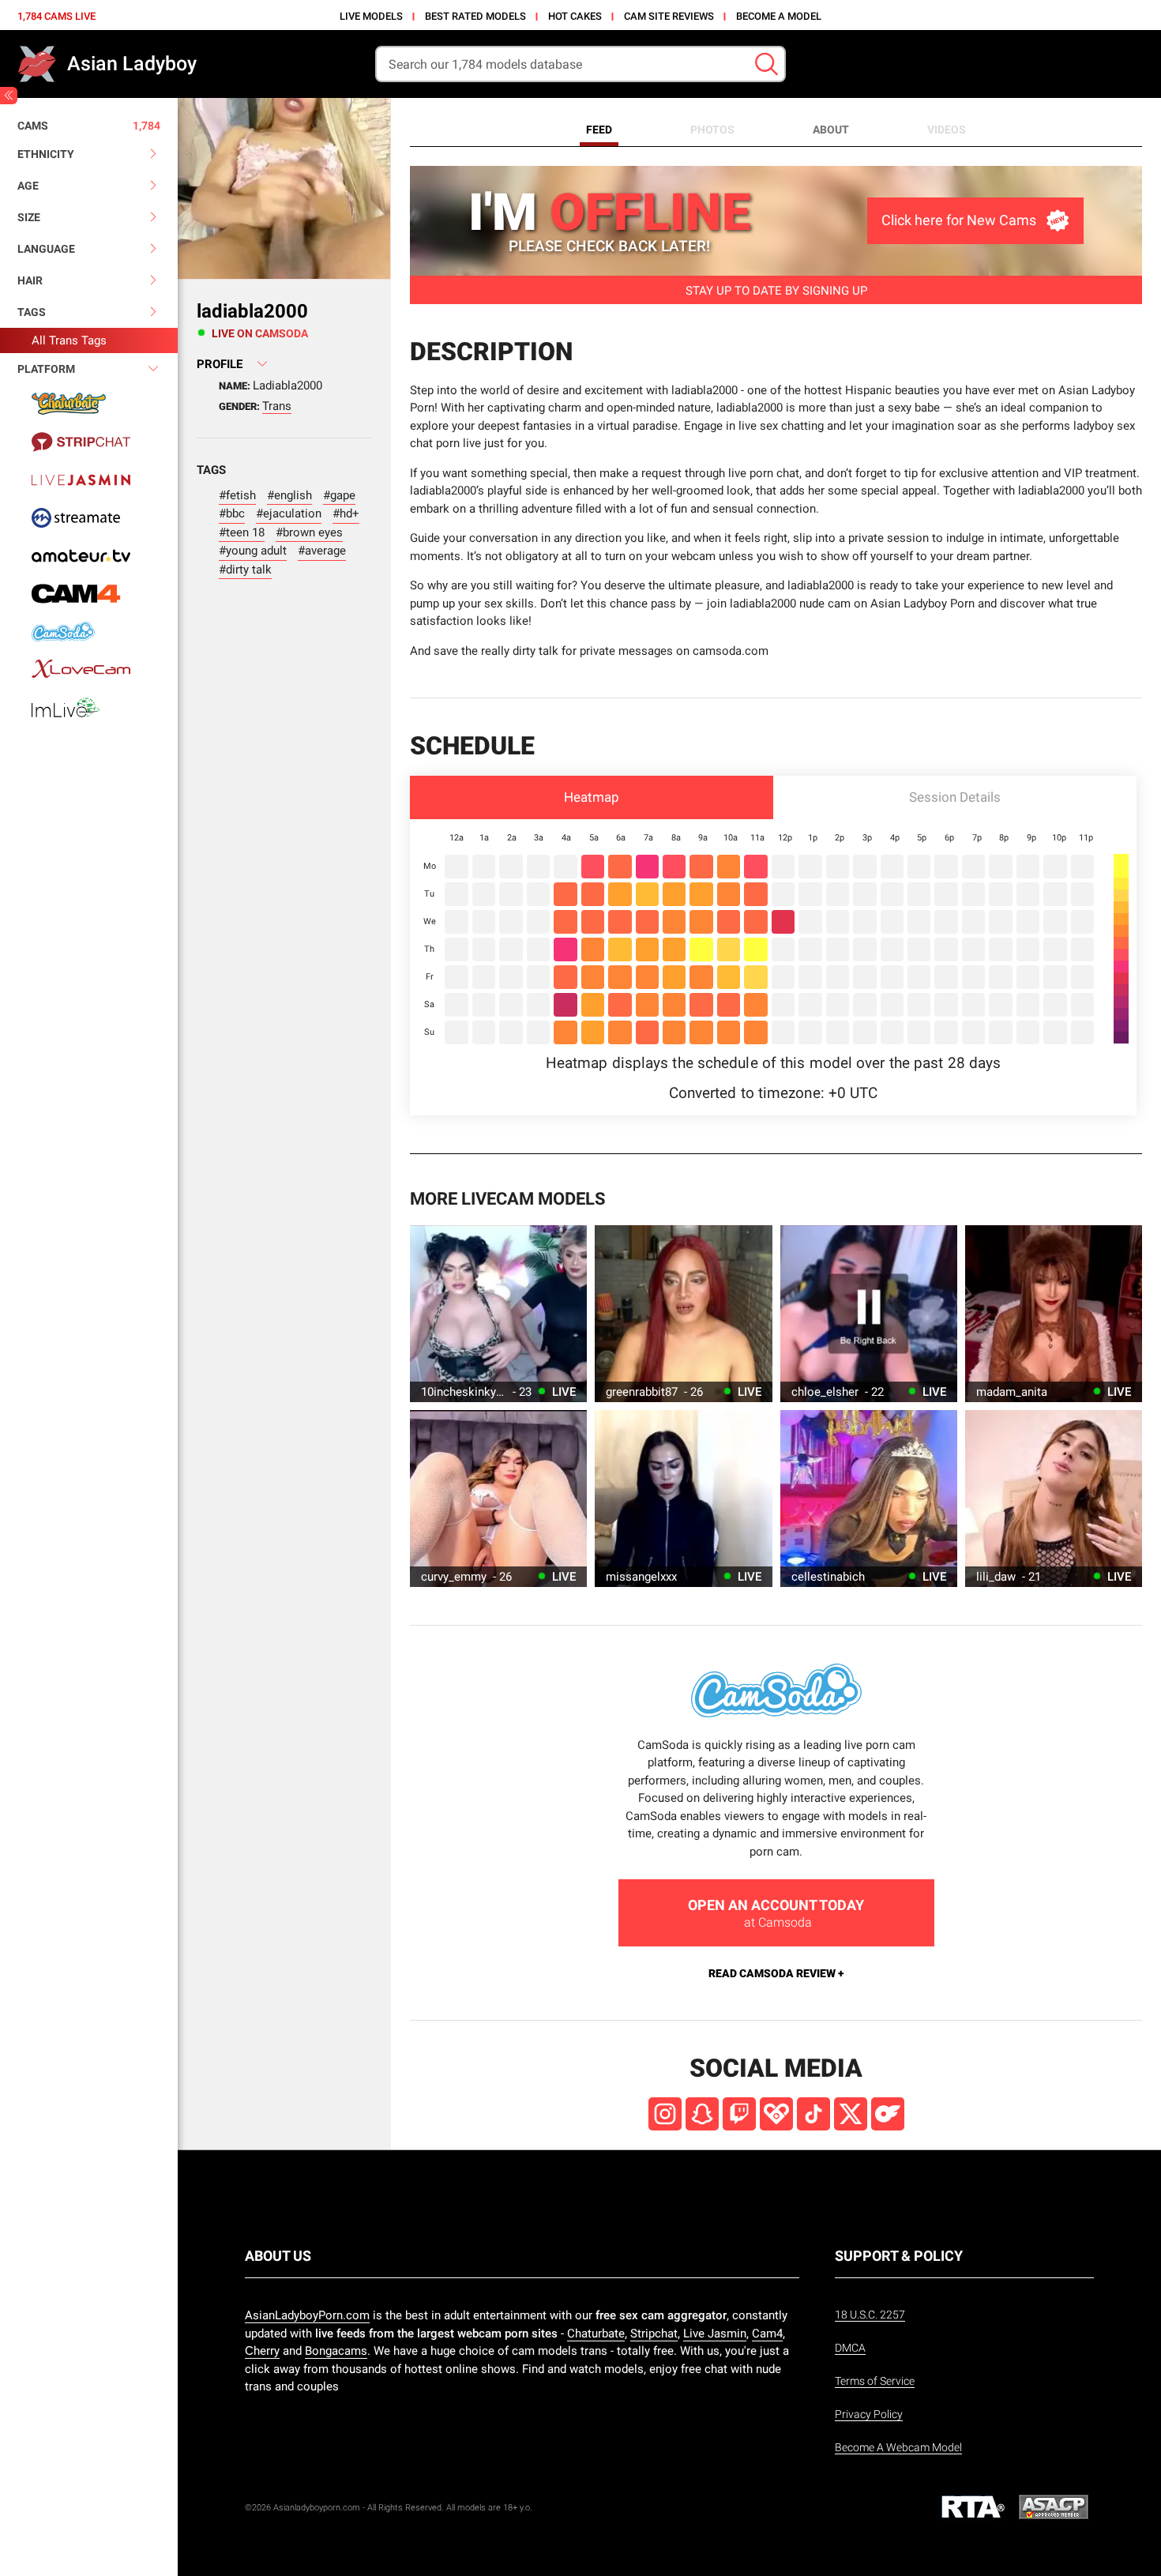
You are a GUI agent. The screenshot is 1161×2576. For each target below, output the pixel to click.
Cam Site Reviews (669, 16)
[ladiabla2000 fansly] (776, 2114)
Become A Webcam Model (898, 2447)
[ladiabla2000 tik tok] (813, 2114)
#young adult (253, 551)
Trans (277, 406)
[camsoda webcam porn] (89, 631)
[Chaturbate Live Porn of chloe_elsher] (869, 1314)
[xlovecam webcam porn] (89, 669)
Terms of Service (875, 2381)
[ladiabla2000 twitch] (739, 2114)
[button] (592, 797)
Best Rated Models (475, 16)
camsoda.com (731, 651)
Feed (599, 130)
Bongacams (336, 2351)
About (831, 130)
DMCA (850, 2348)
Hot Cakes (575, 16)
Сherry (262, 2351)
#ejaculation (289, 513)
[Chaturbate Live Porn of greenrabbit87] (683, 1314)
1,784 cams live (56, 16)
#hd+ (346, 513)
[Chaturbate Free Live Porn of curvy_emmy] (498, 1499)
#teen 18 (242, 532)
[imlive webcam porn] (89, 707)
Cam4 (767, 2333)
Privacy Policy (869, 2414)
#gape (339, 495)
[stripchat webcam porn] (89, 442)
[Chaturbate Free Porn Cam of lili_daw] (1054, 1499)
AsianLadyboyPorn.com (307, 2315)
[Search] (766, 64)
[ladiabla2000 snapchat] (702, 2114)
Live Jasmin (715, 2333)
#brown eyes (309, 532)
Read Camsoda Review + (776, 1973)
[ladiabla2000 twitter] (851, 2114)
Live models (371, 16)
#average (322, 551)
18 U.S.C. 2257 (870, 2315)
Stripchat (654, 2333)
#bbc (232, 513)
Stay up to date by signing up (776, 291)
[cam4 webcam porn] (89, 593)
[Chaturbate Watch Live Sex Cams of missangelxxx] (683, 1499)
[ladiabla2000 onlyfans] (888, 2114)
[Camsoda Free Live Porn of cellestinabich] (869, 1499)
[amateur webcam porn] (89, 555)
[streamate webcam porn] (89, 517)
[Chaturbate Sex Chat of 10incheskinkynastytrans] (498, 1314)
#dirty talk (245, 570)
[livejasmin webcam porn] (89, 479)
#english (289, 495)
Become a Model (779, 16)
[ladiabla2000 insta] (665, 2114)
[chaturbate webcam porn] (89, 404)
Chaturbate (596, 2333)
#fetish (237, 495)
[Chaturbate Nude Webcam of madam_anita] (1054, 1314)
